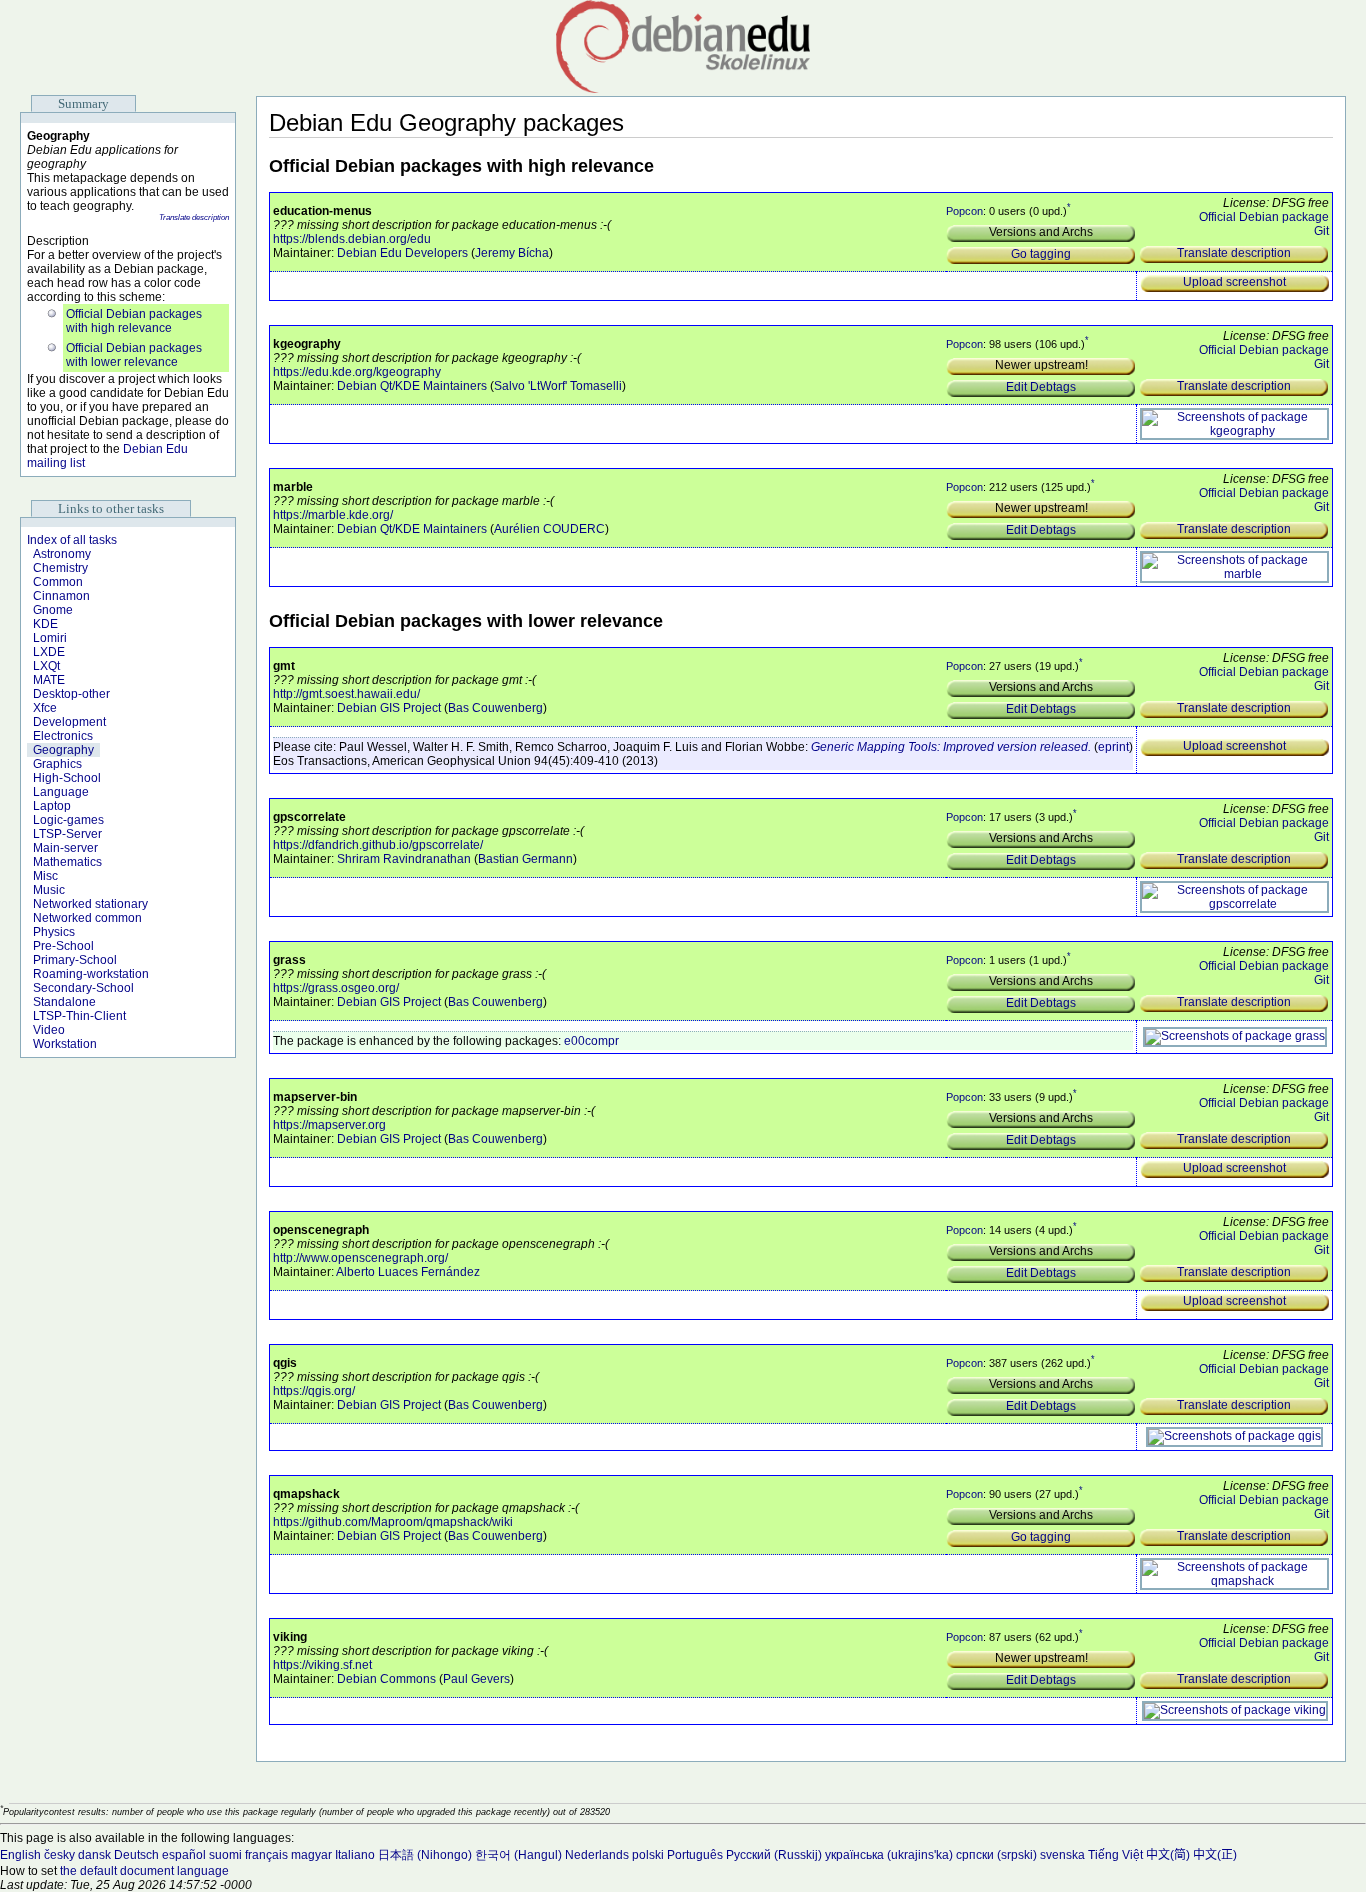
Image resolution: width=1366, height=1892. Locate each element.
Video (49, 1030)
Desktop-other (71, 694)
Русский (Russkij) (774, 1855)
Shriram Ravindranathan (404, 859)
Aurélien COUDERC (549, 529)
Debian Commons (386, 1679)
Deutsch (136, 1855)
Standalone (64, 1002)
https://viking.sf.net (322, 1665)
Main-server (65, 848)
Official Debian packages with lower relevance (134, 355)
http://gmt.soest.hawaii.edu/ (346, 694)
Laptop (52, 806)
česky (59, 1855)
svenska (1062, 1855)
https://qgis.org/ (314, 1391)
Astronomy (62, 554)
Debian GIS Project (389, 708)
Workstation (65, 1044)
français (266, 1855)
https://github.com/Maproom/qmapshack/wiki (393, 1522)
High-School (67, 778)
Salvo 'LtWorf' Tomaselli (558, 386)
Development (69, 722)
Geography (63, 750)
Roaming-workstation (91, 974)
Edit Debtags (1041, 387)
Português (695, 1855)
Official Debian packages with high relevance (134, 321)
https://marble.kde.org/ (333, 515)
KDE (45, 624)
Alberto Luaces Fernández (408, 1272)
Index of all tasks (72, 540)
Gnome (53, 610)
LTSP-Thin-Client (79, 1016)
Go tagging (1041, 254)
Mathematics (67, 862)
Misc (45, 876)
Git (1321, 231)
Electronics (63, 736)
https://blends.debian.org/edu (352, 239)
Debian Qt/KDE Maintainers (412, 386)
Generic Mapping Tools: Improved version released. (951, 747)
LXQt (46, 666)
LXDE (49, 652)
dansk (94, 1855)
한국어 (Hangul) (518, 1855)
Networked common (87, 918)
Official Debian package (1264, 217)
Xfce (45, 708)
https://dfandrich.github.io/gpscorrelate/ (378, 845)
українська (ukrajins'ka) (889, 1855)
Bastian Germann (525, 859)
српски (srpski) (996, 1855)
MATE (49, 680)
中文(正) (1215, 1855)
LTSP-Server (67, 834)
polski (648, 1855)
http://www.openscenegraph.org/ (360, 1258)
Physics (54, 932)
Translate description (194, 217)
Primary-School (75, 960)
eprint (1113, 747)
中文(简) (1168, 1855)
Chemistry (60, 568)
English (20, 1855)
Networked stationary (90, 904)
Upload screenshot (1234, 282)
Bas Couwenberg (495, 708)
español (184, 1855)
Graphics (57, 764)
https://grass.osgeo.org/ (336, 988)
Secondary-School (83, 988)
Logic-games (68, 820)
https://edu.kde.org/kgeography (357, 372)
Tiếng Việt (1115, 1855)
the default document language (144, 1871)
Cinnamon (61, 596)
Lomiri (50, 638)
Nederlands (597, 1855)
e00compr (591, 1041)
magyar (311, 1855)
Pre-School (63, 946)
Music (49, 890)
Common (58, 582)
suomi (225, 1855)
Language (61, 792)
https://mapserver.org (329, 1125)
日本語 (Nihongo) (425, 1855)
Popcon (964, 211)
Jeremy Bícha (512, 253)
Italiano (355, 1855)
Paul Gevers (476, 1679)
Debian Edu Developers (402, 253)
